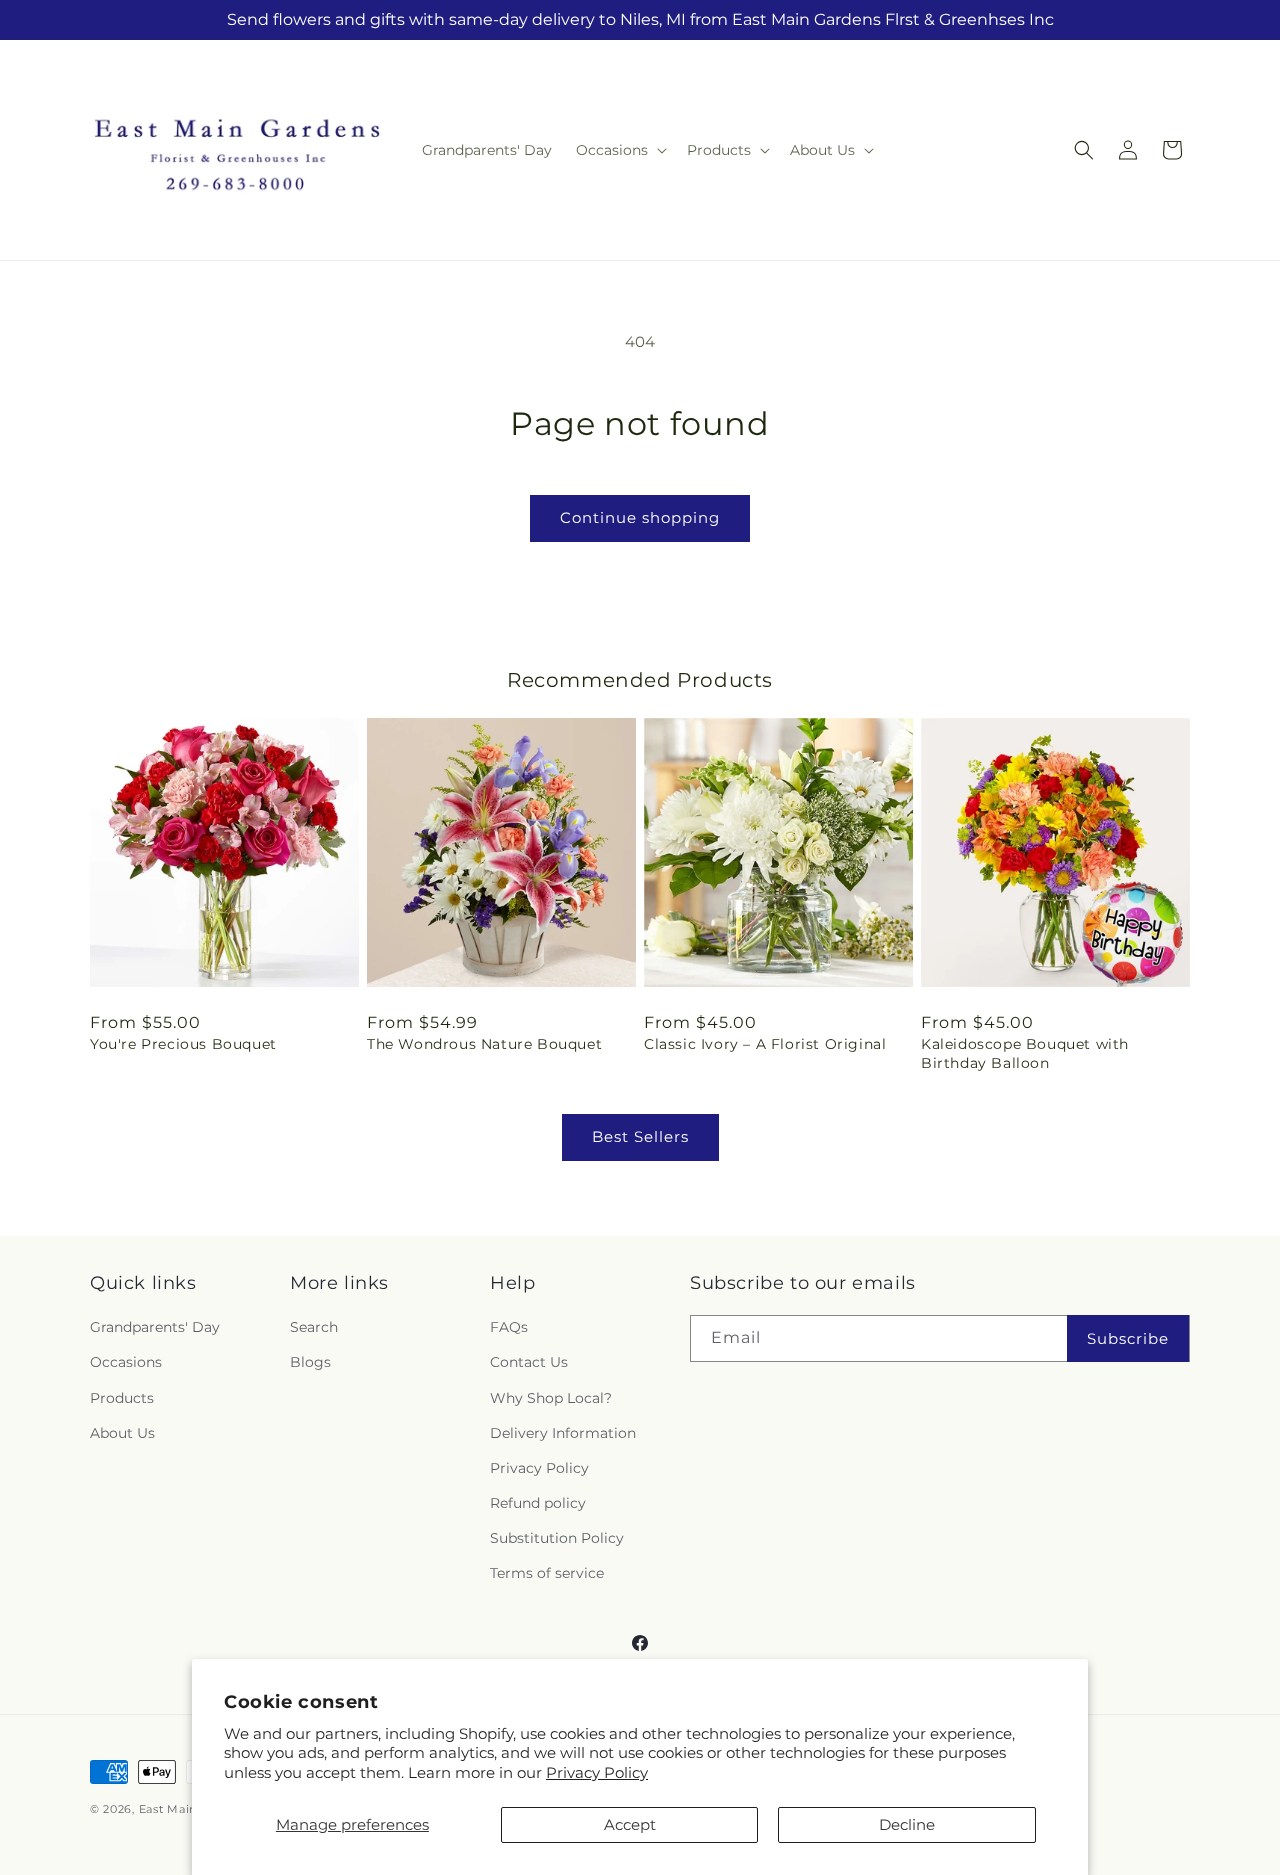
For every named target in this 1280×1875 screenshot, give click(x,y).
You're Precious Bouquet (183, 1044)
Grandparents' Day (155, 1327)
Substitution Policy (557, 1538)
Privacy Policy (597, 1772)
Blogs (310, 1362)
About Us (122, 1433)
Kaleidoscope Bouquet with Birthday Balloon (1025, 1053)
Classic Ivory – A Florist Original (765, 1044)
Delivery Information (563, 1433)
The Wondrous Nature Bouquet (484, 1044)
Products (122, 1398)
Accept (630, 1824)
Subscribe (1128, 1338)
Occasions (126, 1362)
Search (314, 1327)
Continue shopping (640, 517)
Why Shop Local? (551, 1398)
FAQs (509, 1327)
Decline (907, 1824)
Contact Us (529, 1362)
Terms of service (547, 1573)
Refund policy (538, 1503)
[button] (619, 150)
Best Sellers (640, 1136)
